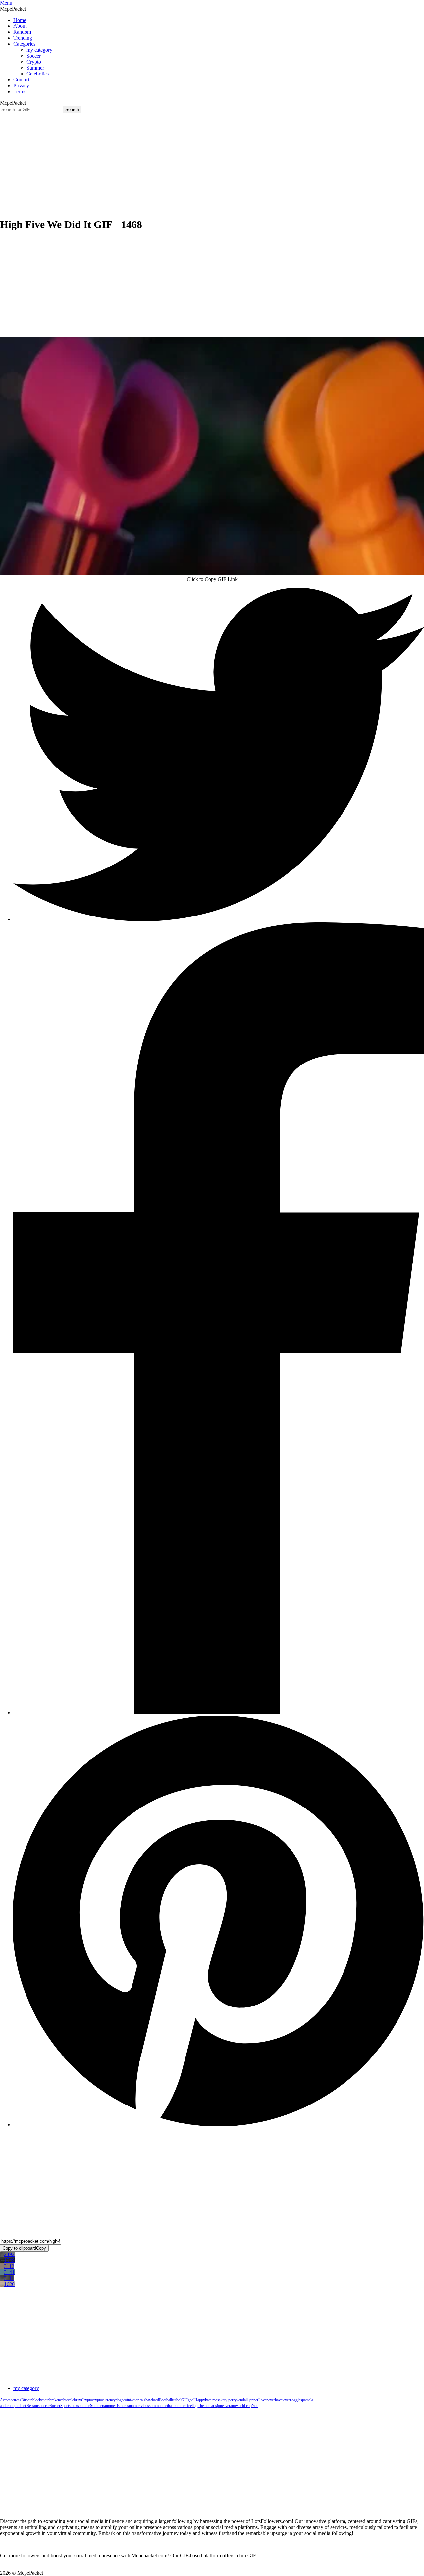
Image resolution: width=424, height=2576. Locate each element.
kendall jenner (247, 2400)
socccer (44, 2406)
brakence (56, 2400)
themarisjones (214, 2406)
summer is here (115, 2406)
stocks (74, 2406)
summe (84, 2406)
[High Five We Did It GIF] (212, 456)
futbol (177, 2400)
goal (191, 2400)
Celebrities (38, 74)
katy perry (229, 2400)
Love (262, 2400)
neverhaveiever (278, 2400)
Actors (5, 2400)
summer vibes (138, 2406)
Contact (21, 80)
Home (20, 20)
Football (165, 2400)
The (201, 2406)
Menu (6, 3)
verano (231, 2406)
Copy (24, 2248)
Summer (35, 68)
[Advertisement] (212, 159)
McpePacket (13, 9)
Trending (23, 38)
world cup (244, 2406)
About (20, 26)
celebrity (75, 2400)
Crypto (34, 62)
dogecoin (123, 2400)
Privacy (21, 86)
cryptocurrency (104, 2400)
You (255, 2406)
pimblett (21, 2406)
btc (66, 2400)
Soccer (34, 56)
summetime (158, 2406)
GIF (185, 2400)
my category (39, 50)
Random (22, 32)
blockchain (41, 2400)
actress (16, 2400)
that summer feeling (182, 2406)
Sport (65, 2406)
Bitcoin (27, 2400)
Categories (24, 44)
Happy (200, 2400)
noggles (296, 2400)
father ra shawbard (144, 2400)
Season (32, 2406)
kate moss (213, 2400)
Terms (20, 92)
